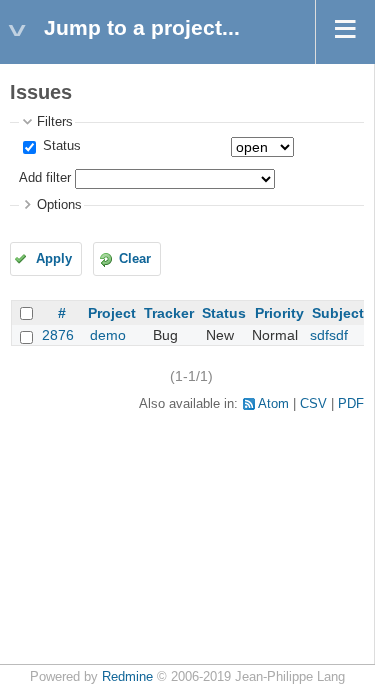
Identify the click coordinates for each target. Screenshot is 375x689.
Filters (55, 122)
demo (108, 335)
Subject (338, 313)
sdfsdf (329, 335)
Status (60, 146)
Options (59, 205)
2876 (58, 335)
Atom (273, 404)
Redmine (127, 677)
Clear (135, 259)
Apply (54, 259)
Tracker (169, 313)
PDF (351, 404)
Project (112, 313)
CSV (313, 404)
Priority (279, 313)
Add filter (45, 178)
